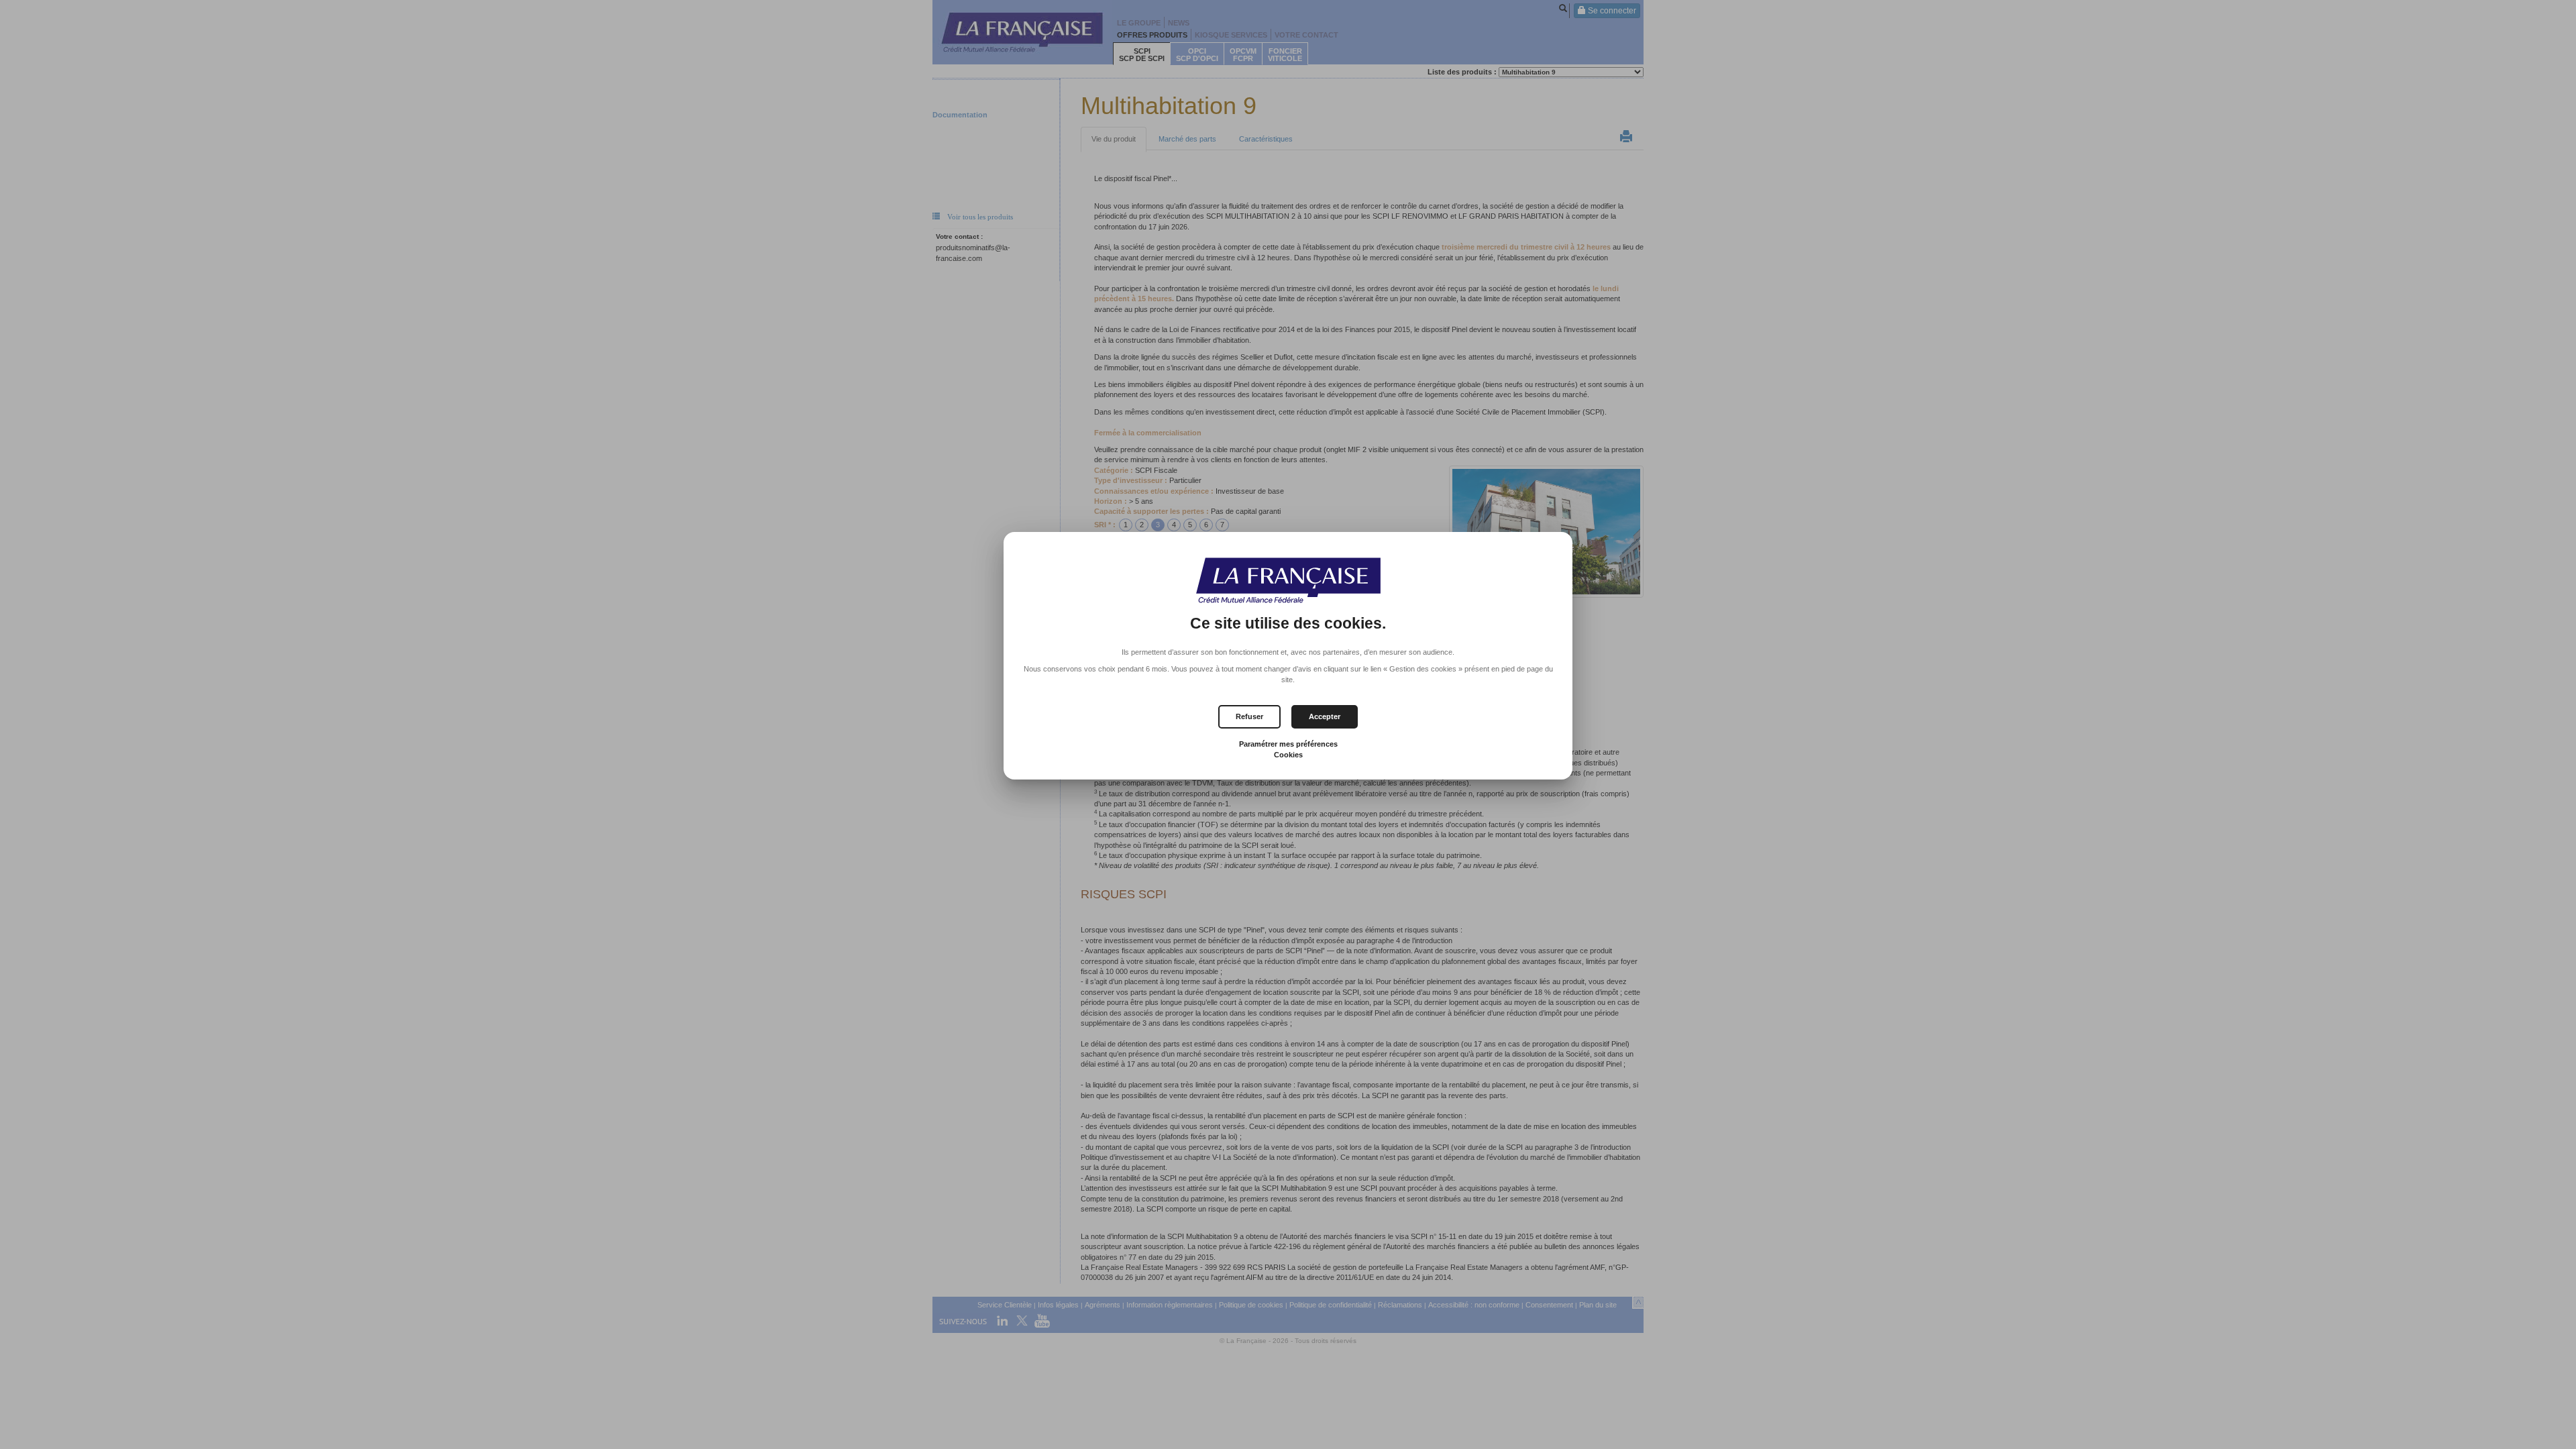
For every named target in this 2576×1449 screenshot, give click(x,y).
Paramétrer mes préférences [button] (1288, 744)
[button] (1325, 717)
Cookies (1288, 755)
